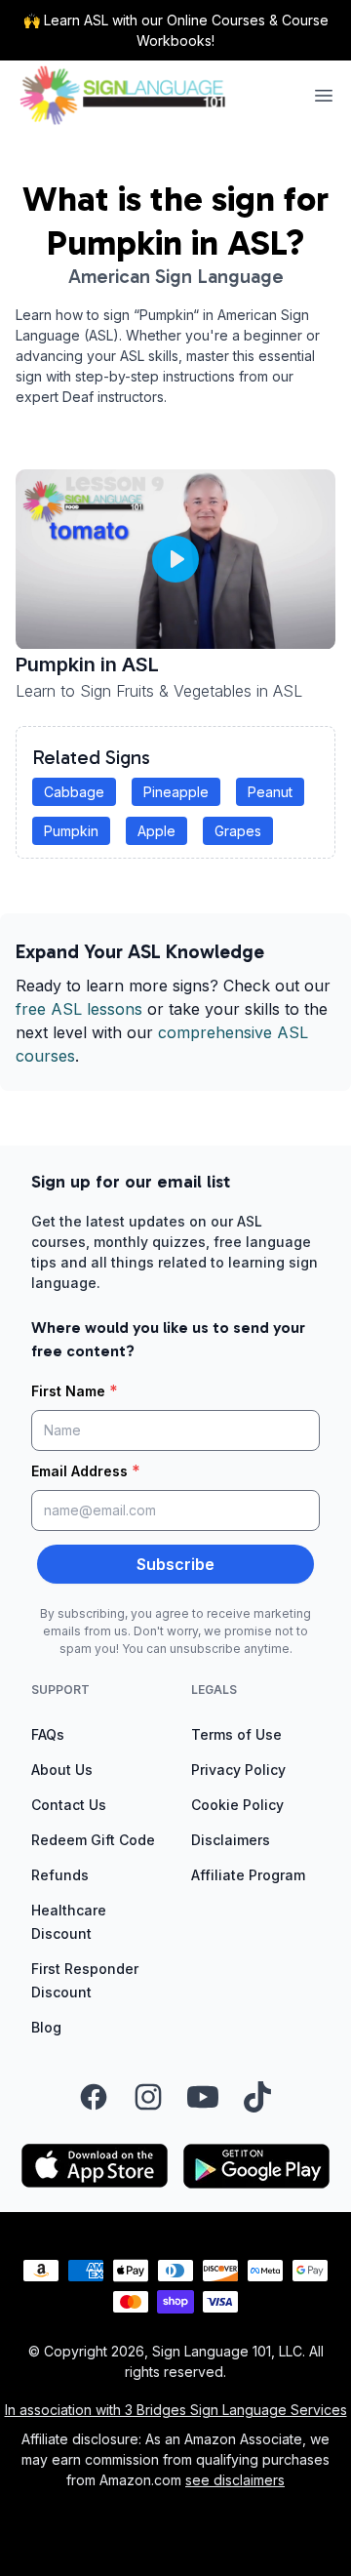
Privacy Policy (238, 1770)
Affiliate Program (248, 1875)
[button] (175, 559)
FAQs (48, 1734)
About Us (62, 1770)
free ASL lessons (79, 1009)
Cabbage (74, 792)
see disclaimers (235, 2480)
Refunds (60, 1875)
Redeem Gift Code (93, 1840)
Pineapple (176, 792)
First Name (75, 1390)
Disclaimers (231, 1840)
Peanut (270, 792)
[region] (175, 560)
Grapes (238, 831)
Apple (156, 831)
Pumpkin (71, 831)
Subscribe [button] (175, 1564)
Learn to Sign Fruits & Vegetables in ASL (159, 691)
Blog (46, 2027)
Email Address (86, 1470)
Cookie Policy (237, 1805)
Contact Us (69, 1805)
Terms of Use (236, 1734)
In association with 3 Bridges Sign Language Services (176, 2410)
